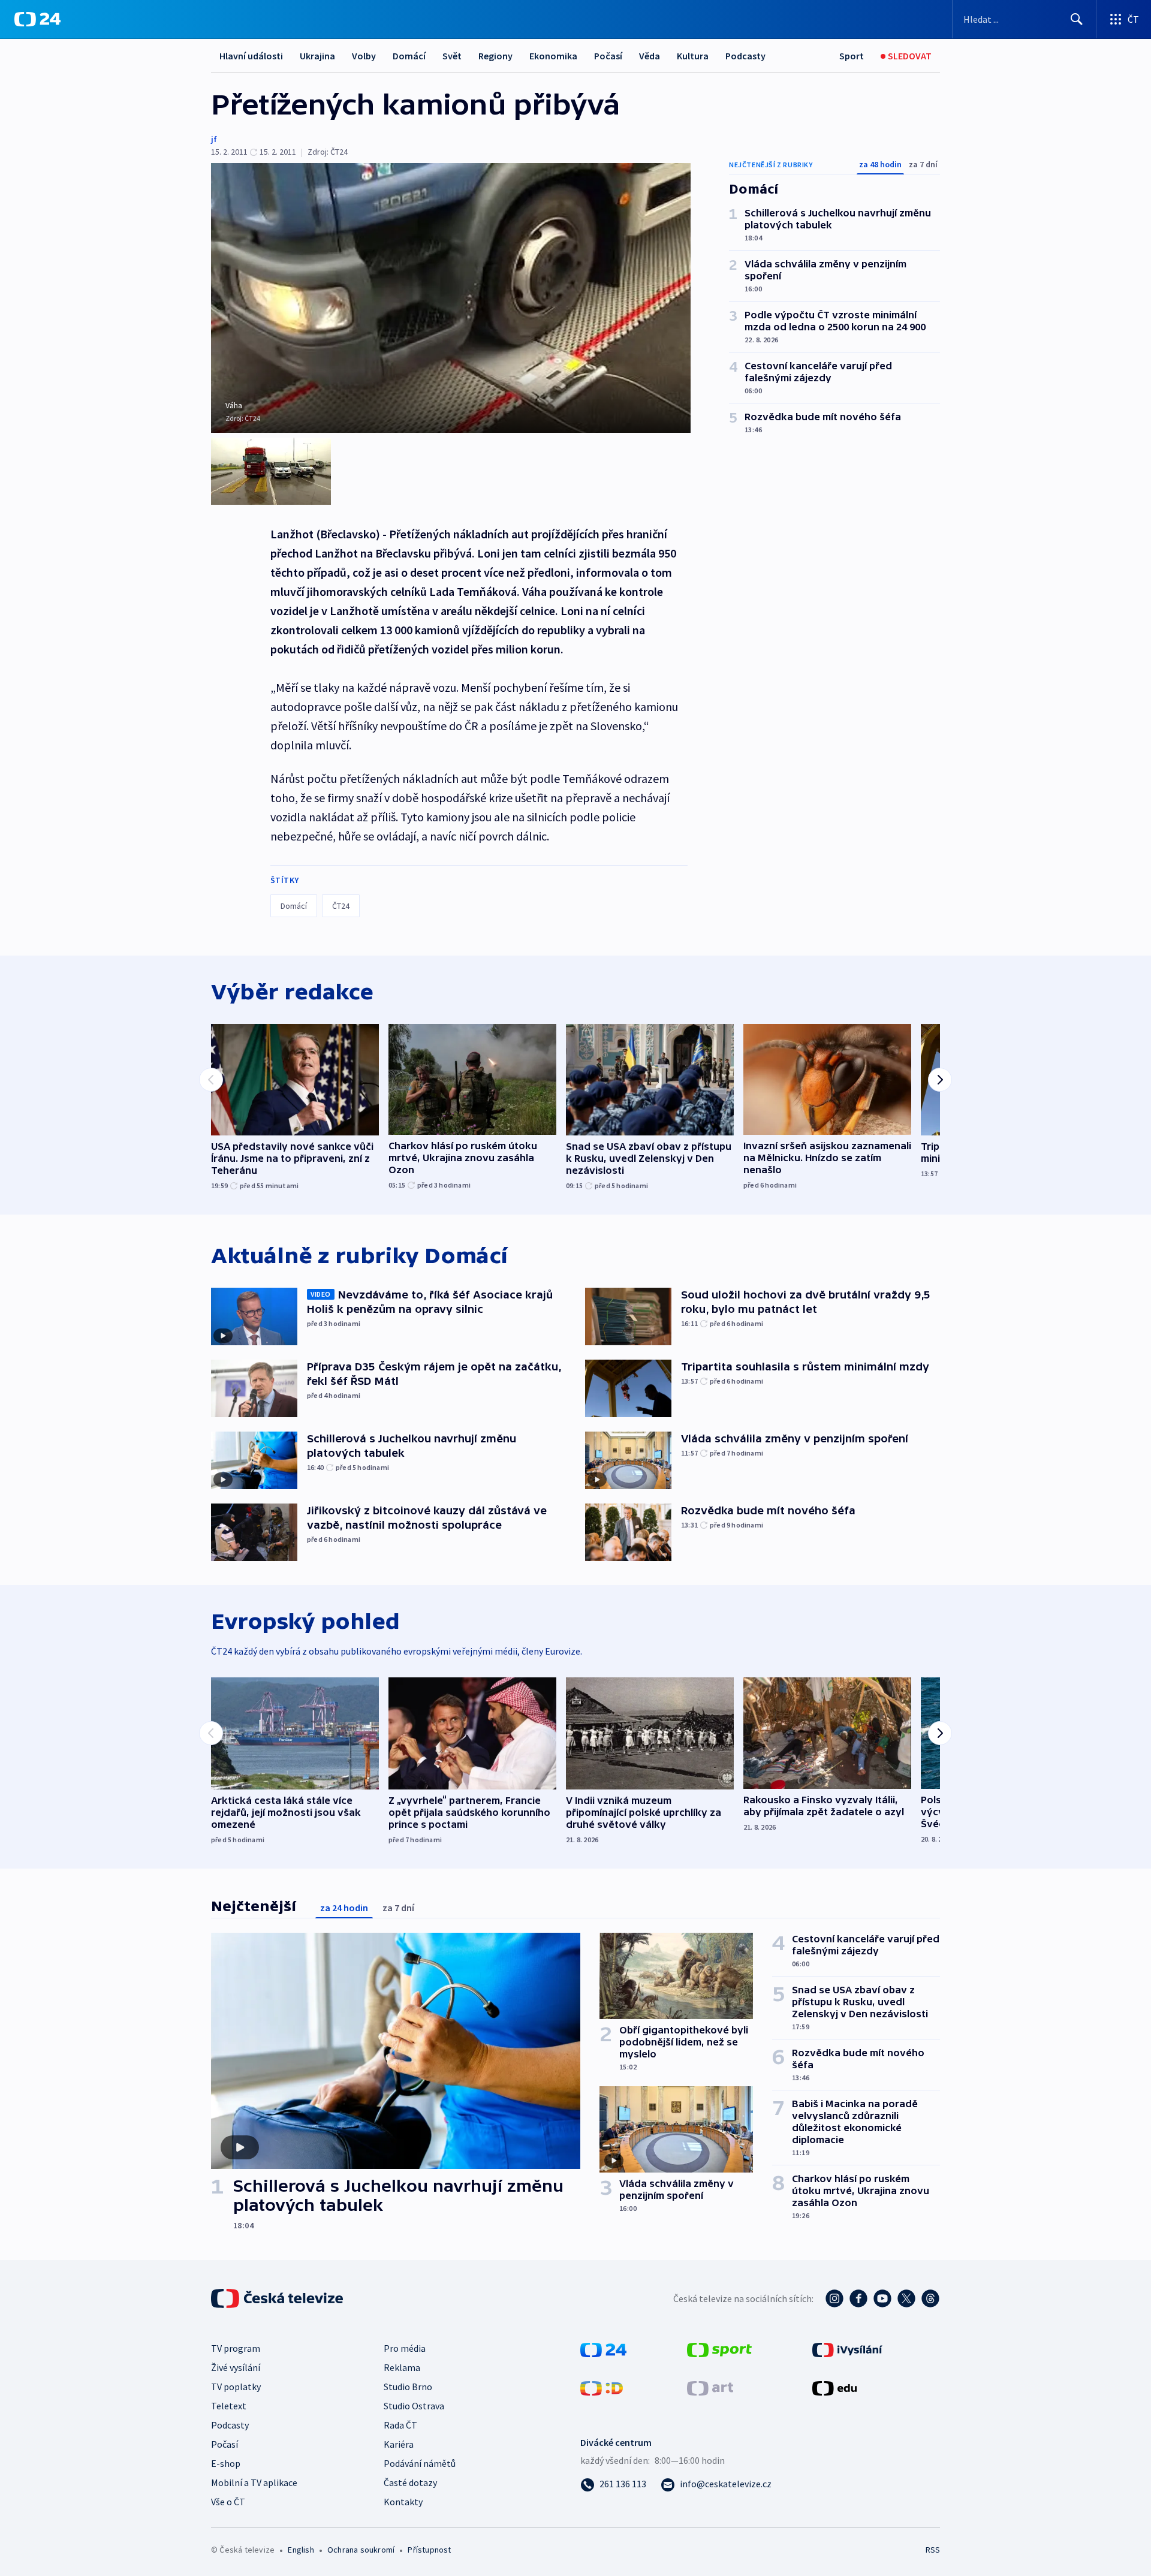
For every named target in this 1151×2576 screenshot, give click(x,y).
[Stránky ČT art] (710, 2387)
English (301, 2550)
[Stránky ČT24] (603, 2349)
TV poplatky (236, 2387)
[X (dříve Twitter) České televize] (906, 2298)
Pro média (405, 2348)
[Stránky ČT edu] (834, 2387)
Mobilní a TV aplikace (254, 2482)
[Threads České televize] (930, 2298)
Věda (650, 56)
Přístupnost (429, 2550)
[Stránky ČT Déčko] (602, 2387)
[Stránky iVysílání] (847, 2349)
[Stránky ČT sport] (719, 2349)
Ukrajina (317, 56)
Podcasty (745, 56)
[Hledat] (1077, 19)
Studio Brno (408, 2387)
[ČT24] (37, 19)
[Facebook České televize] (858, 2298)
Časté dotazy (410, 2482)
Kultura (693, 56)
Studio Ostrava (414, 2406)
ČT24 (341, 906)
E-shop (226, 2463)
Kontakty (403, 2502)
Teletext (229, 2406)
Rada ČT (400, 2425)
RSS (933, 2550)
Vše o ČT (228, 2502)
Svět (452, 56)
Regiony (495, 56)
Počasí (608, 56)
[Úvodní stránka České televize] (278, 2298)
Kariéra (399, 2444)
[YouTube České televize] (882, 2298)
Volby (364, 56)
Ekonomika (553, 56)
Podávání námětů (420, 2463)
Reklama (402, 2367)
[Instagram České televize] (834, 2298)
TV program (236, 2348)
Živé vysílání (236, 2367)
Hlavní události (251, 56)
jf (214, 139)
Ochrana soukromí (361, 2550)
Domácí (409, 56)
